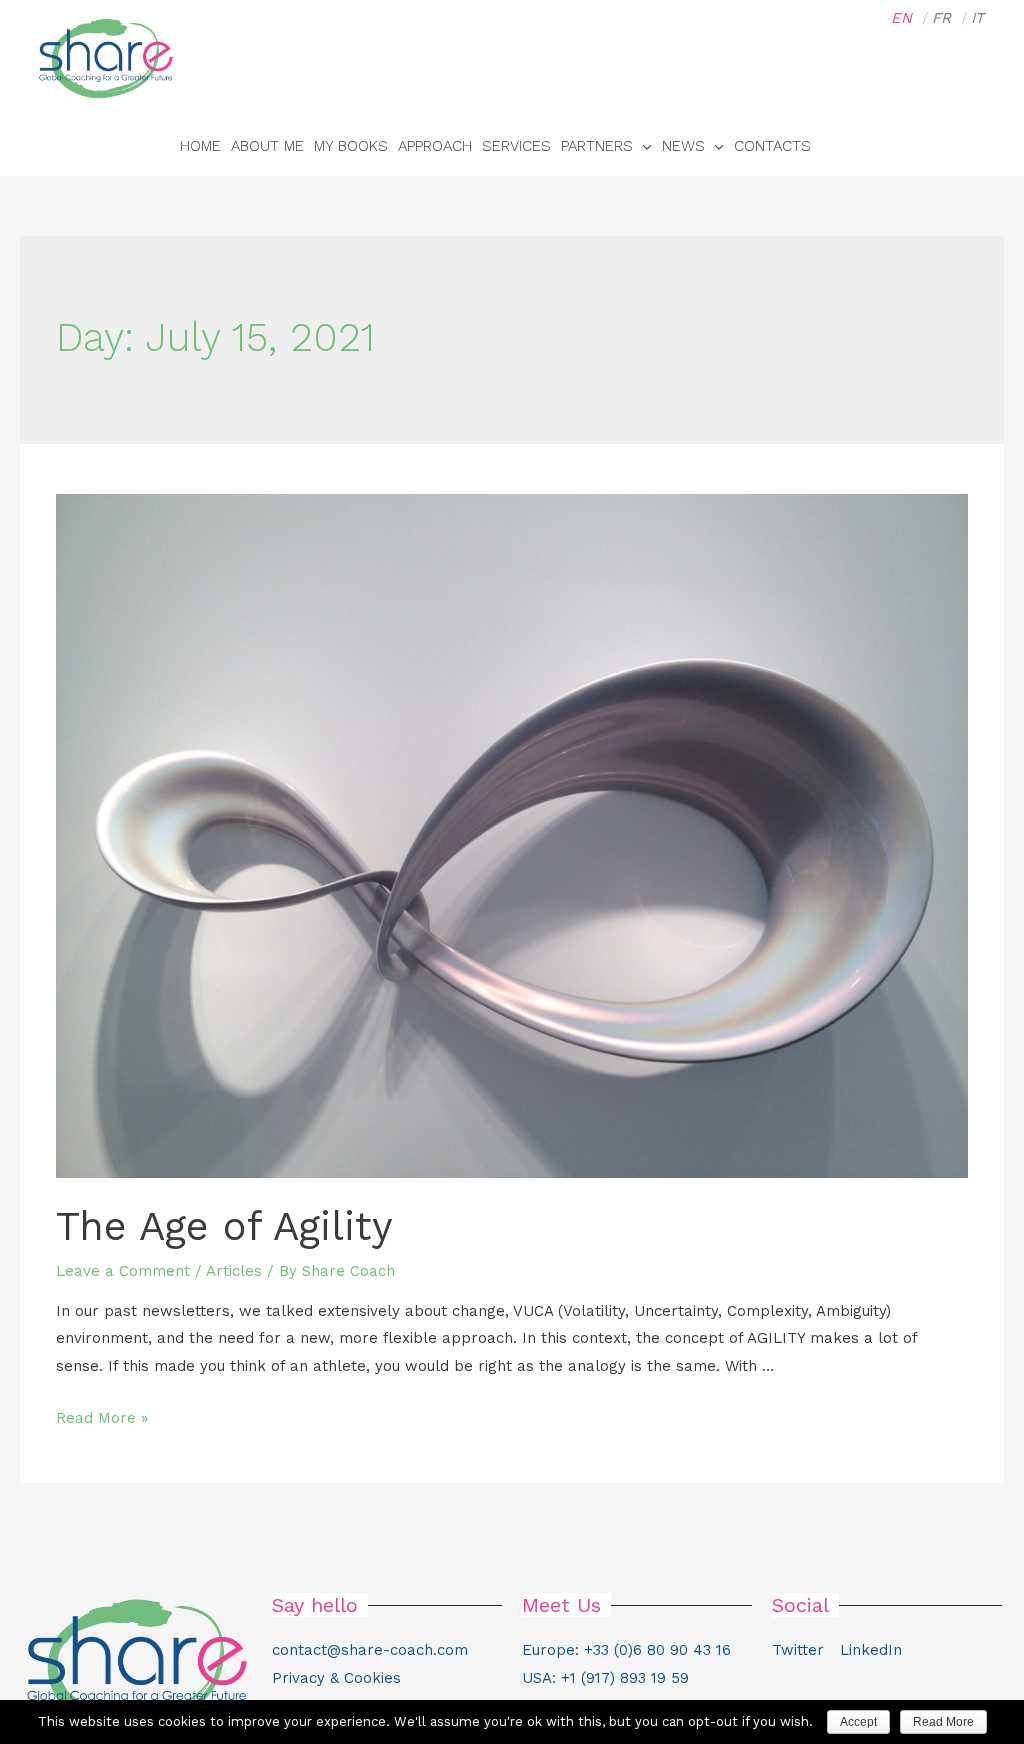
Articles (234, 1271)
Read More (943, 1722)
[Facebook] (888, 146)
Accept (858, 1722)
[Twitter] (928, 146)
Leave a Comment (123, 1271)
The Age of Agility (224, 1226)
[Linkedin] (968, 146)
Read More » (102, 1418)
